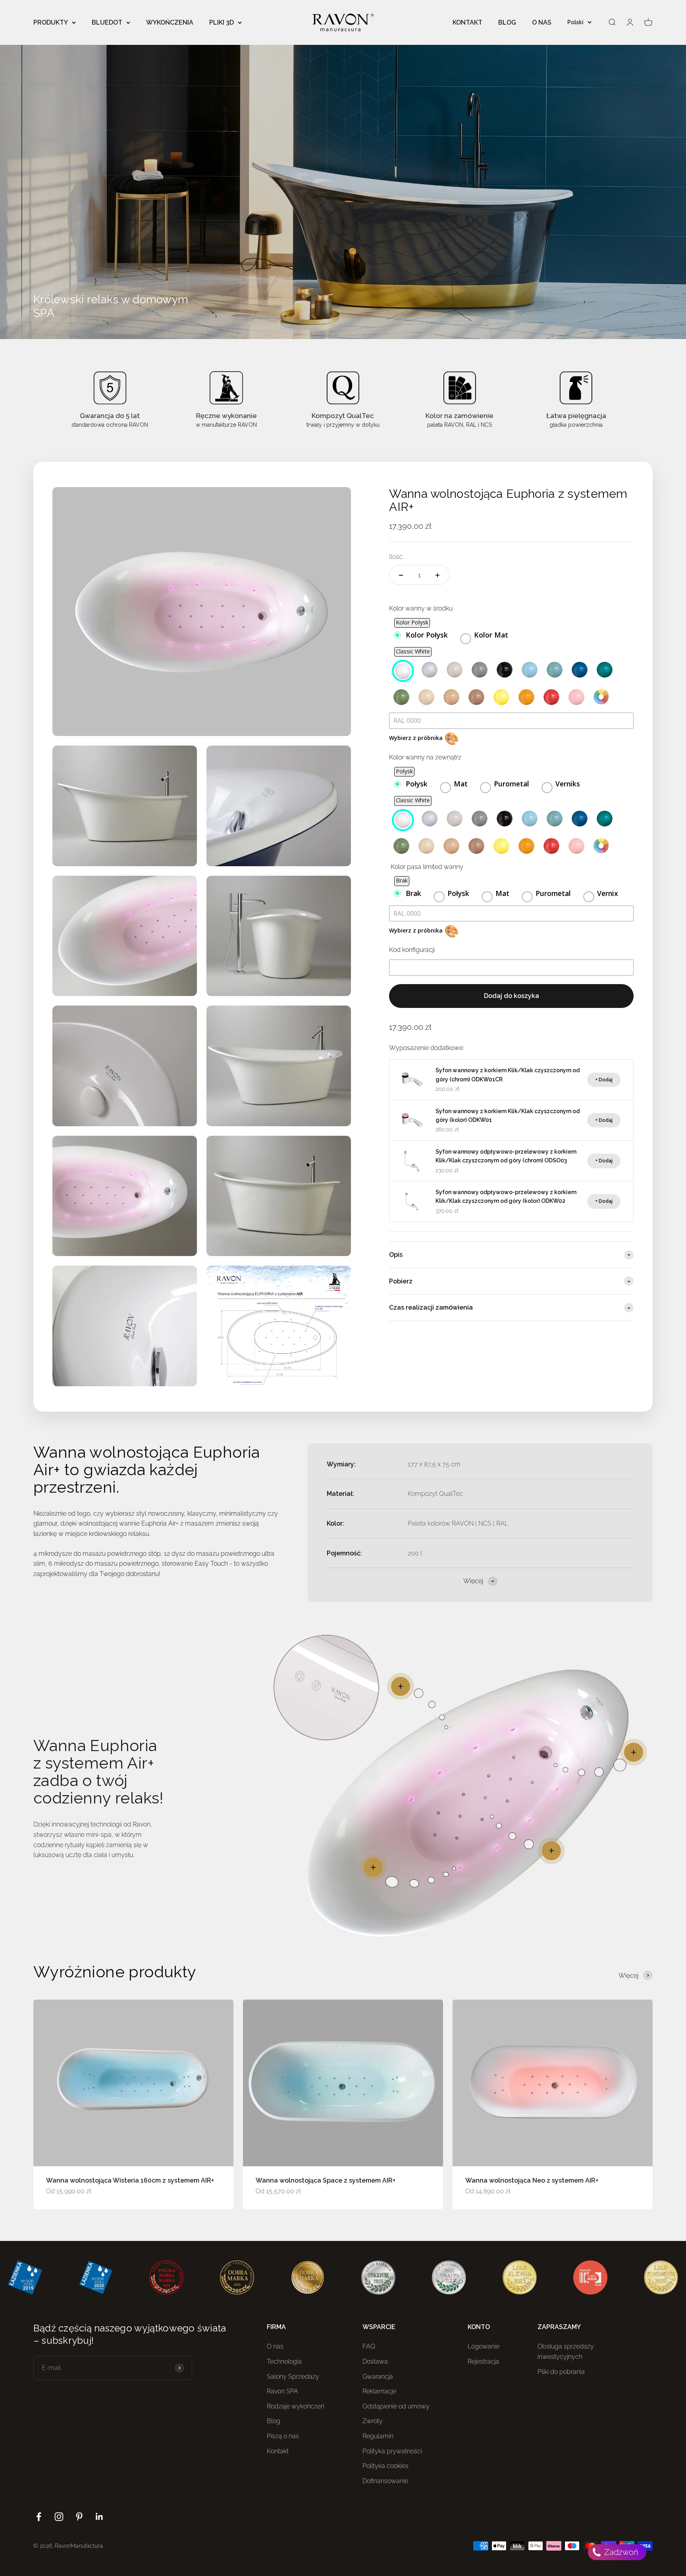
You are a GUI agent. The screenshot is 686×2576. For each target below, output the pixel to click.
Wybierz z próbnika (424, 738)
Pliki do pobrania (561, 2372)
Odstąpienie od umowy (396, 2406)
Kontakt (278, 2451)
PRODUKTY (51, 22)
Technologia (284, 2361)
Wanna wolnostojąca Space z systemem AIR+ (326, 2180)
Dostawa (375, 2361)
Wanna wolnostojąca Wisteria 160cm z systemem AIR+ (130, 2180)
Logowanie (484, 2346)
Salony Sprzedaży (293, 2377)
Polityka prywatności (392, 2451)
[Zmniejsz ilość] (401, 575)
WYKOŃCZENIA (170, 22)
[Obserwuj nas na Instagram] (59, 2517)
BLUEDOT (107, 22)
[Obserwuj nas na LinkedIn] (99, 2517)
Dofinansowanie (385, 2481)
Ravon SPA (282, 2391)
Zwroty (373, 2421)
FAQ (369, 2346)
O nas (275, 2346)
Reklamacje (379, 2391)
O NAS (542, 22)
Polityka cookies (385, 2466)
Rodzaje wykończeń (296, 2406)
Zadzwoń (620, 2552)
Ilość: (396, 557)
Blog (274, 2421)
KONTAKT (467, 22)
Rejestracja (483, 2361)
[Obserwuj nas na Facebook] (39, 2517)
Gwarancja (378, 2377)
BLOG (507, 22)
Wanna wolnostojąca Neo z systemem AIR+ (532, 2180)
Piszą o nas (283, 2436)
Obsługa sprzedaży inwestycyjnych (566, 2352)
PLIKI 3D (222, 22)
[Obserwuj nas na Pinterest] (79, 2517)
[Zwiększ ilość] (437, 575)
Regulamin (378, 2436)
